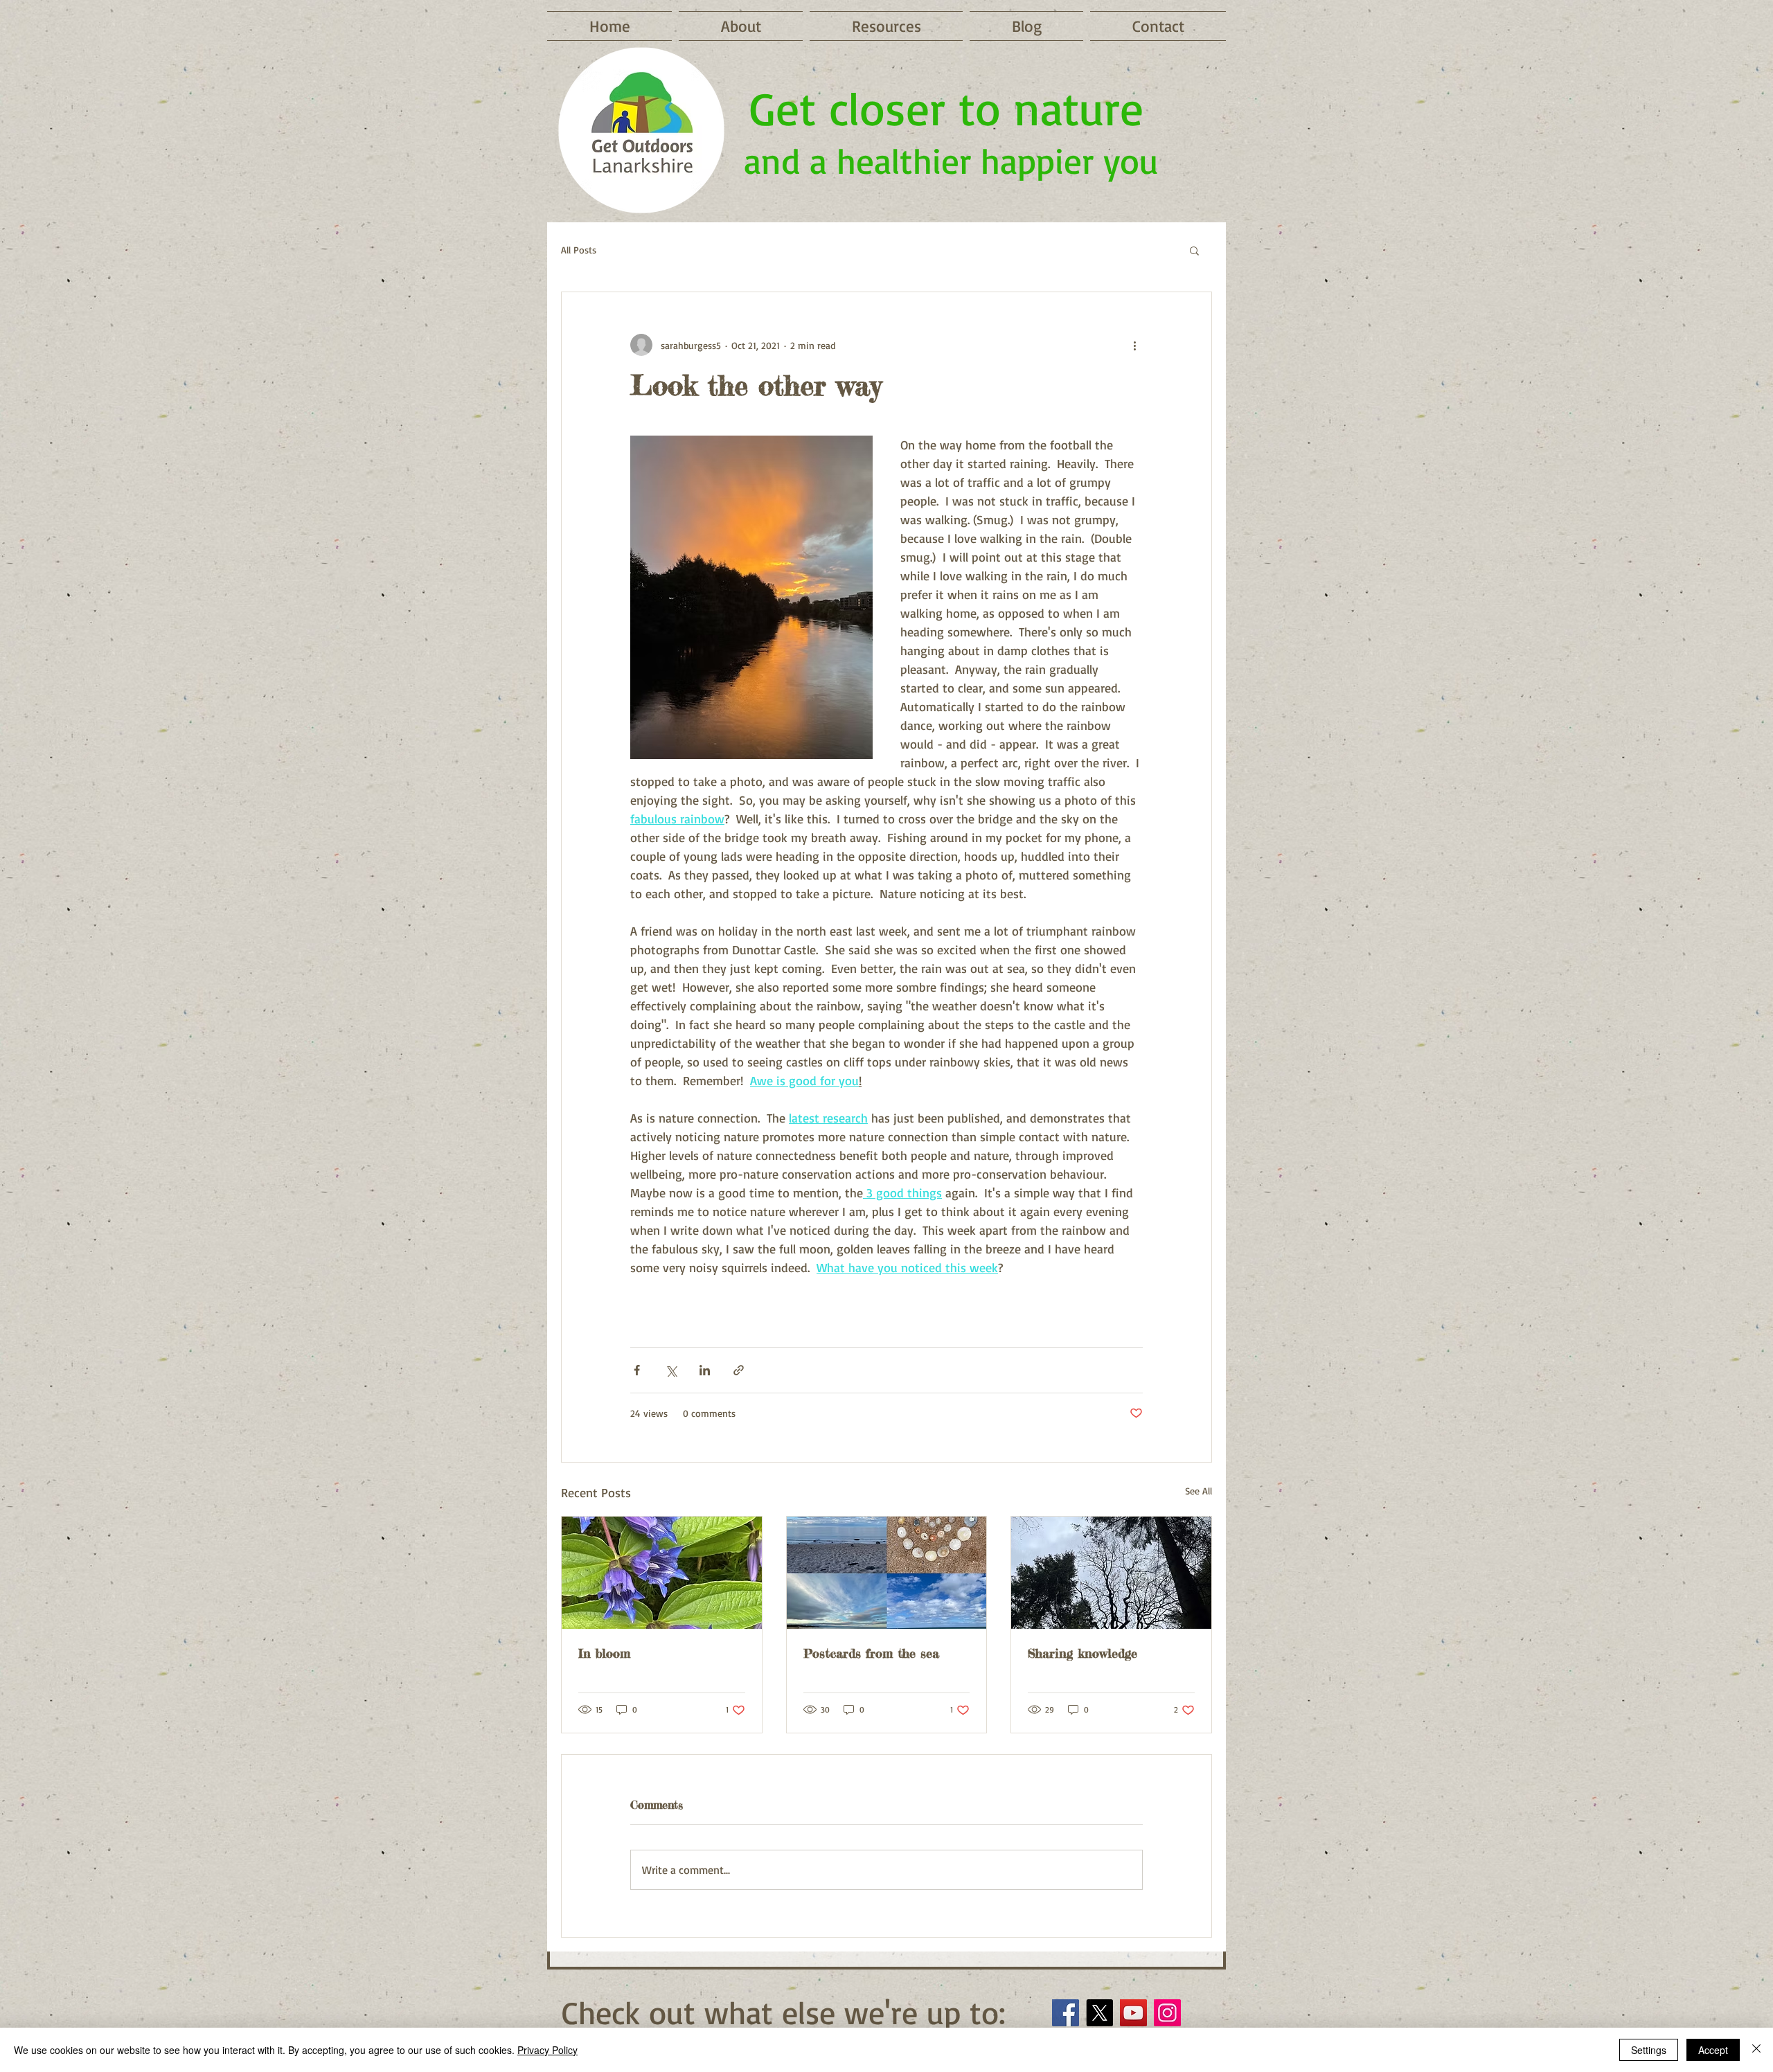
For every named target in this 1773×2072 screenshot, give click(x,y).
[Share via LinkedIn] (705, 1370)
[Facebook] (1066, 2013)
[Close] (1756, 2050)
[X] (1099, 2013)
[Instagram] (1167, 2013)
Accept (1713, 2050)
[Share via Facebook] (637, 1370)
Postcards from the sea (871, 1653)
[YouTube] (1133, 2013)
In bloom (604, 1653)
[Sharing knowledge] (1111, 1573)
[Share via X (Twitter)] (671, 1370)
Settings (1649, 2050)
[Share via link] (739, 1370)
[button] (1194, 250)
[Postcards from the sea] (887, 1573)
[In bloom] (662, 1573)
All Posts (579, 250)
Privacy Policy (547, 2050)
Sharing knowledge (1082, 1653)
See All (1199, 1491)
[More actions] (1134, 345)
